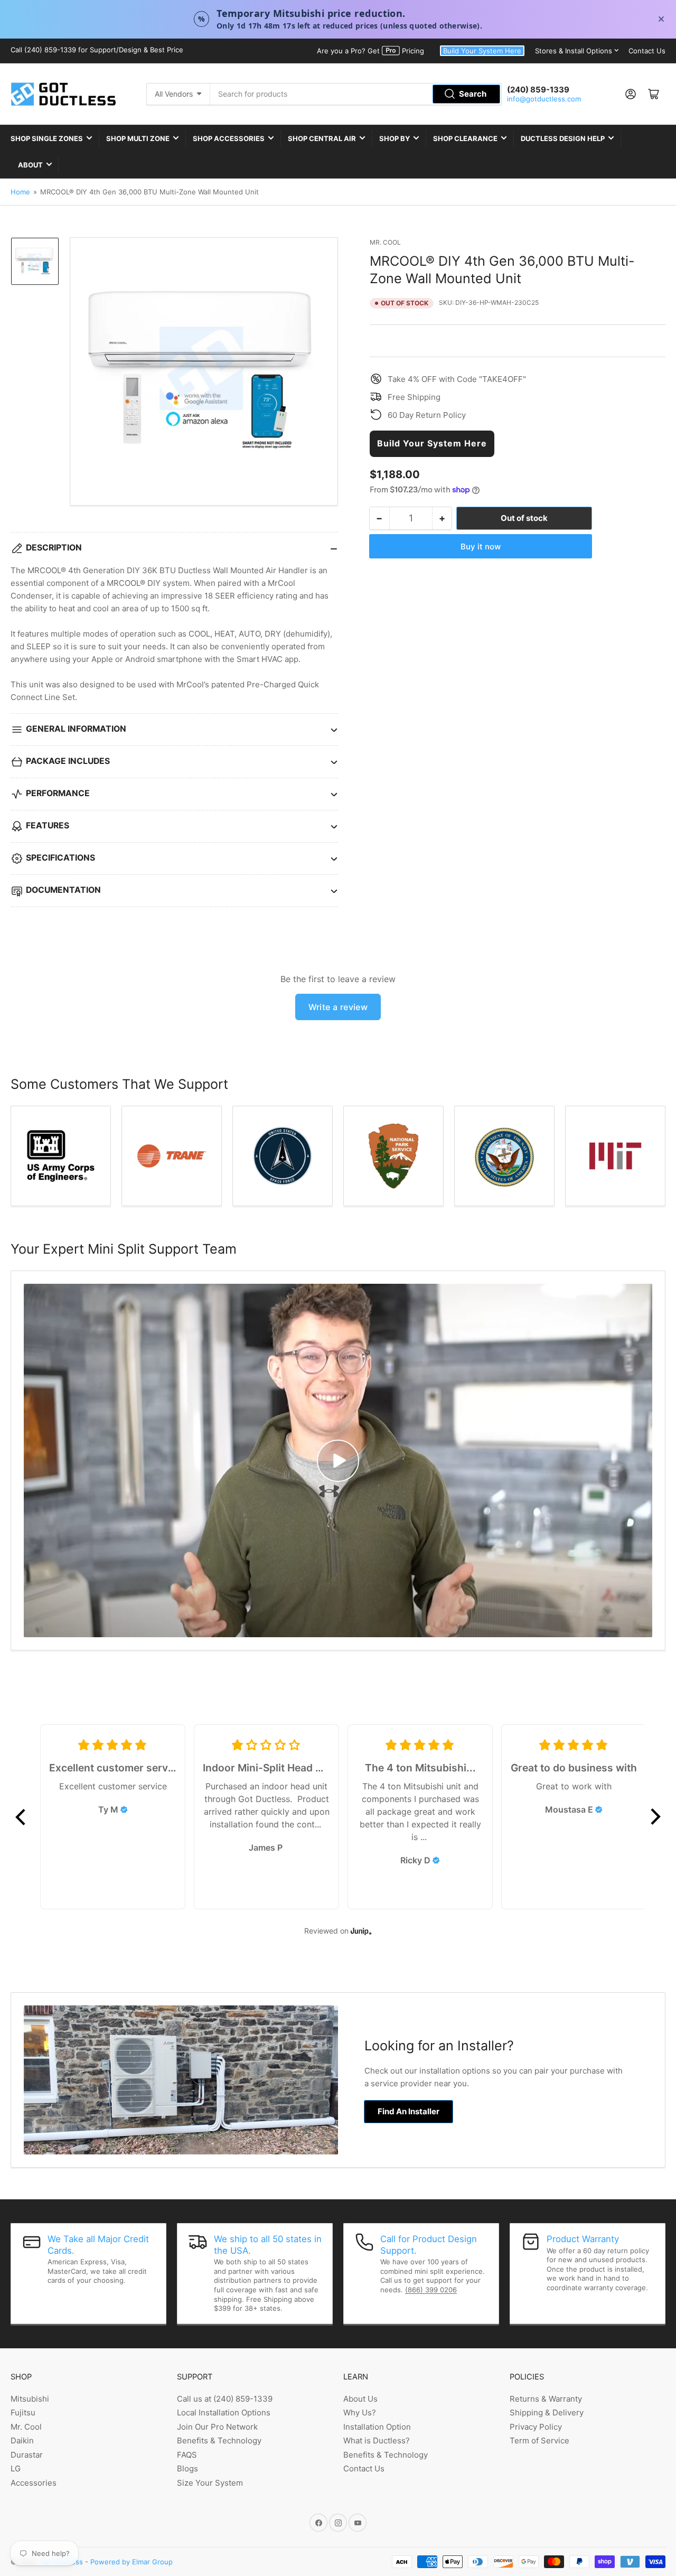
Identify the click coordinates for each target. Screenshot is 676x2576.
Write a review (338, 1007)
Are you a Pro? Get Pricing (370, 51)
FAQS (187, 2455)
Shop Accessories (229, 138)
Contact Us (647, 51)
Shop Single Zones (47, 138)
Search (473, 94)
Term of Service (539, 2440)
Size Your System (210, 2483)
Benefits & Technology (219, 2440)
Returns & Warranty (546, 2399)
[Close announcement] (661, 19)
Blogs (187, 2468)
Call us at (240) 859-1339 (225, 2399)
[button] (21, 1817)
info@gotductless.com (544, 99)
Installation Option (377, 2427)
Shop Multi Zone (138, 138)
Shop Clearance (465, 138)
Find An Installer (409, 2111)
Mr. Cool (385, 242)
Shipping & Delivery (547, 2412)
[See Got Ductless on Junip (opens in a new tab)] (361, 1931)
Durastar (27, 2455)
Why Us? (360, 2412)
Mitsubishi (30, 2399)
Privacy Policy (536, 2427)
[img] (124, 1809)
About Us (360, 2399)
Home (20, 192)
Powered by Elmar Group (132, 2562)
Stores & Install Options (574, 51)
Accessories (34, 2483)
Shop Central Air (322, 138)
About (30, 165)
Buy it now (481, 546)
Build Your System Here (482, 51)
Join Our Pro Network (217, 2427)
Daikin (22, 2440)
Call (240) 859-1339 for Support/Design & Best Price (97, 50)
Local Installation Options (224, 2412)
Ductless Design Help (563, 138)
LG (16, 2468)
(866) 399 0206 (431, 2290)
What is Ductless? (377, 2440)
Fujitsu (23, 2412)
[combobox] (356, 94)
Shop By (395, 138)
